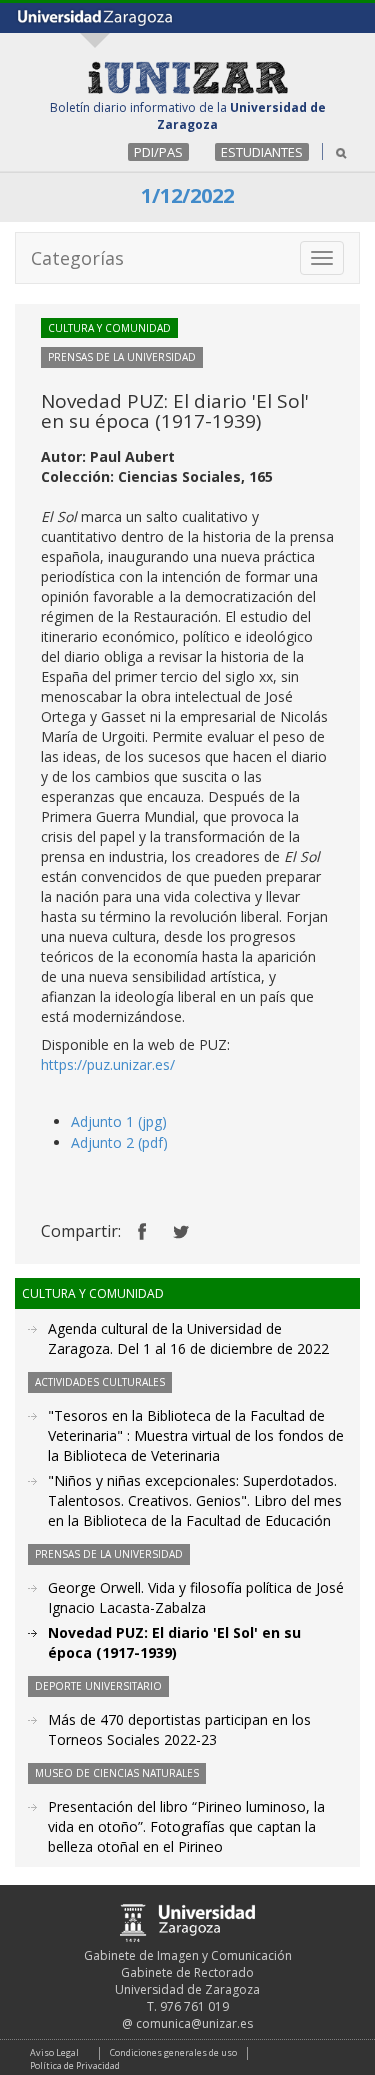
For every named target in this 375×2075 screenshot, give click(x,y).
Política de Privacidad (75, 2065)
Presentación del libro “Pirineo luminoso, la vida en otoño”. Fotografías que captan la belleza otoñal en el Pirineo (186, 1826)
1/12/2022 (187, 195)
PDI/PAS (158, 152)
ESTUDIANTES (262, 152)
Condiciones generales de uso (173, 2052)
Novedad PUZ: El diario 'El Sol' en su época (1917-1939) (174, 1642)
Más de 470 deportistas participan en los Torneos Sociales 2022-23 (179, 1729)
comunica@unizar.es (194, 2023)
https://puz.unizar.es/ (108, 1064)
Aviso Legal (54, 2052)
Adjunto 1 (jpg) (119, 1121)
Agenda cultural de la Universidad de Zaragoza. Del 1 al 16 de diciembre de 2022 (188, 1338)
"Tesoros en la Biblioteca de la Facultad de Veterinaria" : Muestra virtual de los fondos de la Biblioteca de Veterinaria (196, 1435)
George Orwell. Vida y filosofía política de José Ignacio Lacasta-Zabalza (196, 1597)
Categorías (77, 258)
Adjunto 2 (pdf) (119, 1142)
